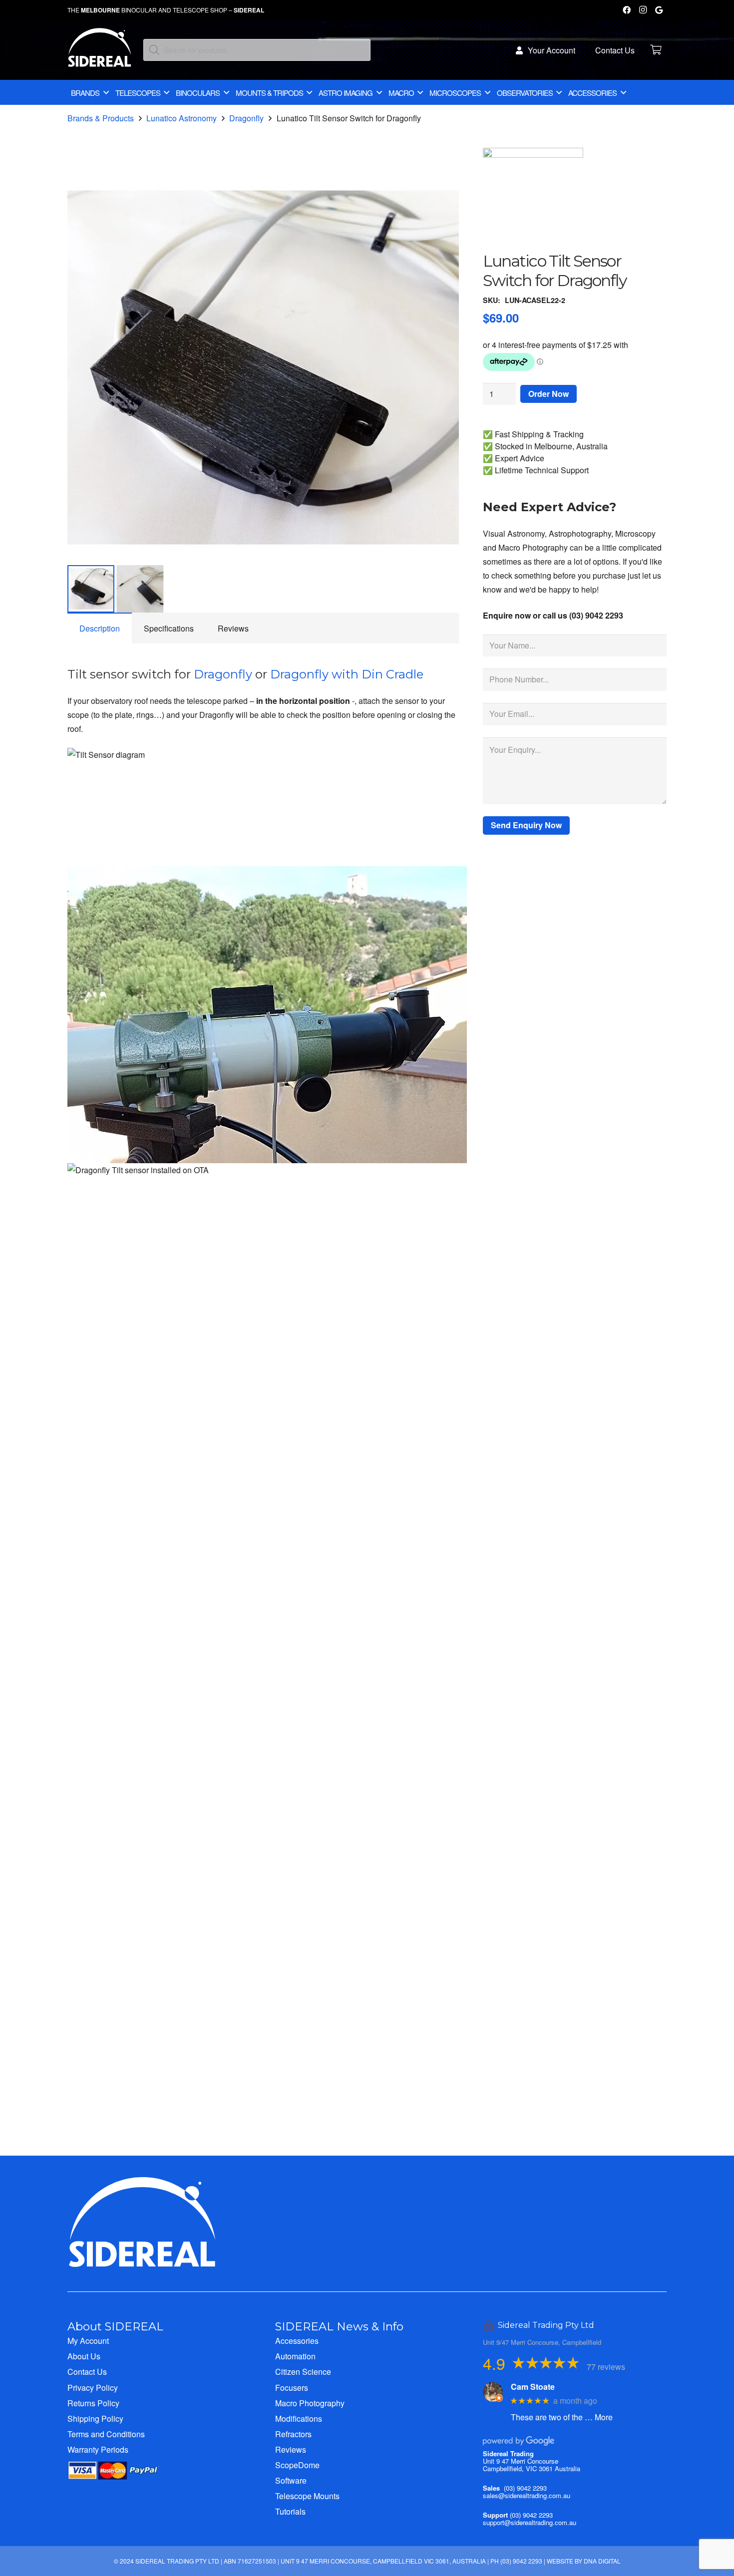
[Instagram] (643, 10)
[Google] (659, 10)
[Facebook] (627, 10)
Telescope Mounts (307, 2496)
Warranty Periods (98, 2449)
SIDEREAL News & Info (339, 2326)
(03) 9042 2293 (525, 2488)
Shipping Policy (95, 2418)
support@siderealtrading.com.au (530, 2522)
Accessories (297, 2341)
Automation (295, 2356)
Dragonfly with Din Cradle (347, 674)
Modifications (299, 2418)
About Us (84, 2356)
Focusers (292, 2388)
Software (291, 2480)
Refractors (293, 2434)
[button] (443, 188)
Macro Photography (310, 2403)
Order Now (549, 394)
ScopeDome (297, 2465)
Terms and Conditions (106, 2434)
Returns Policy (93, 2403)
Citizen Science (303, 2372)
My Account (88, 2341)
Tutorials (290, 2511)
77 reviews (606, 2367)
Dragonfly (246, 118)
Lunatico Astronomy (182, 118)
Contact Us (87, 2372)
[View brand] (533, 155)
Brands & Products (101, 118)
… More (599, 2417)
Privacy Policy (93, 2388)
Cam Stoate (533, 2387)
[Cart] (656, 50)
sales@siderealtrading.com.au (527, 2495)
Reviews (291, 2449)
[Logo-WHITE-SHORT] (100, 52)
